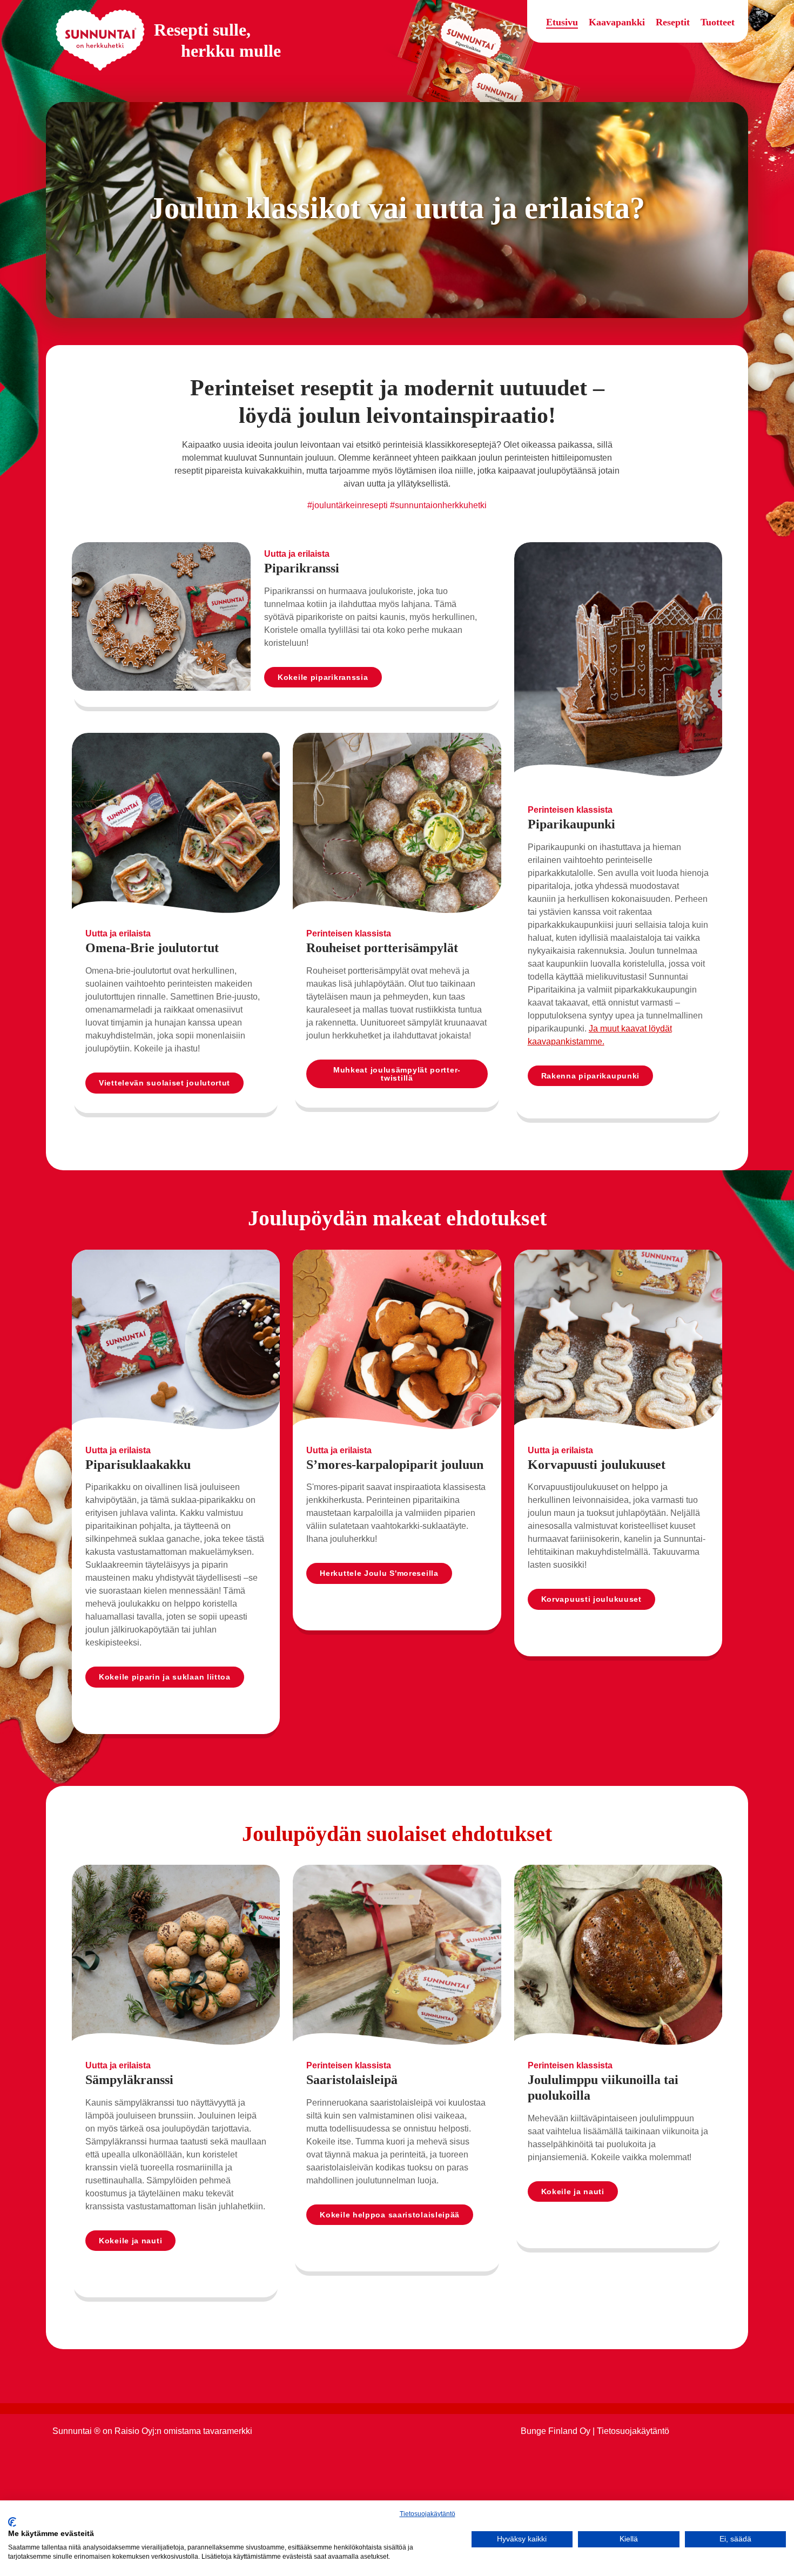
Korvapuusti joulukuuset (591, 1599)
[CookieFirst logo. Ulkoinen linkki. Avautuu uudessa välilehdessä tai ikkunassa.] (12, 2522)
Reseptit (673, 22)
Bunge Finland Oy (556, 2431)
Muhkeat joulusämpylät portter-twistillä (397, 1074)
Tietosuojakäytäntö (428, 2514)
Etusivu (562, 22)
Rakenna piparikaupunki (590, 1076)
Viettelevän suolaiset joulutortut (164, 1083)
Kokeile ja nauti (130, 2241)
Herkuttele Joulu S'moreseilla (379, 1573)
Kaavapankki (617, 22)
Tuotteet (718, 22)
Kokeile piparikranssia (323, 677)
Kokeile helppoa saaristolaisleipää (390, 2215)
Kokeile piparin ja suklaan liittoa (165, 1677)
